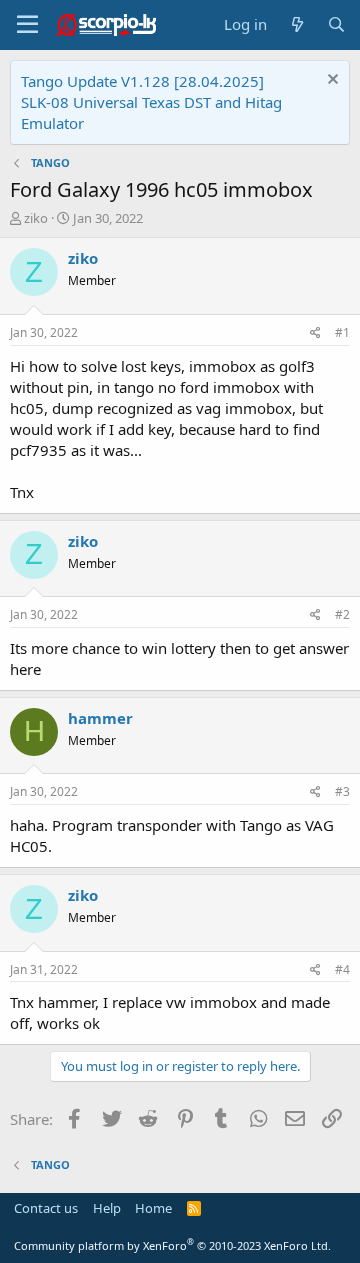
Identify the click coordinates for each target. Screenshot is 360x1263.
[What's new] (296, 24)
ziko (36, 218)
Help (107, 1208)
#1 (342, 332)
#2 (342, 614)
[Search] (336, 24)
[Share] (315, 333)
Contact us (46, 1208)
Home (153, 1208)
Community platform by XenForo (172, 1245)
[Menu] (27, 25)
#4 (342, 969)
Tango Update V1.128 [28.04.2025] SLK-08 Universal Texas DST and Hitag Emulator (151, 102)
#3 (342, 791)
